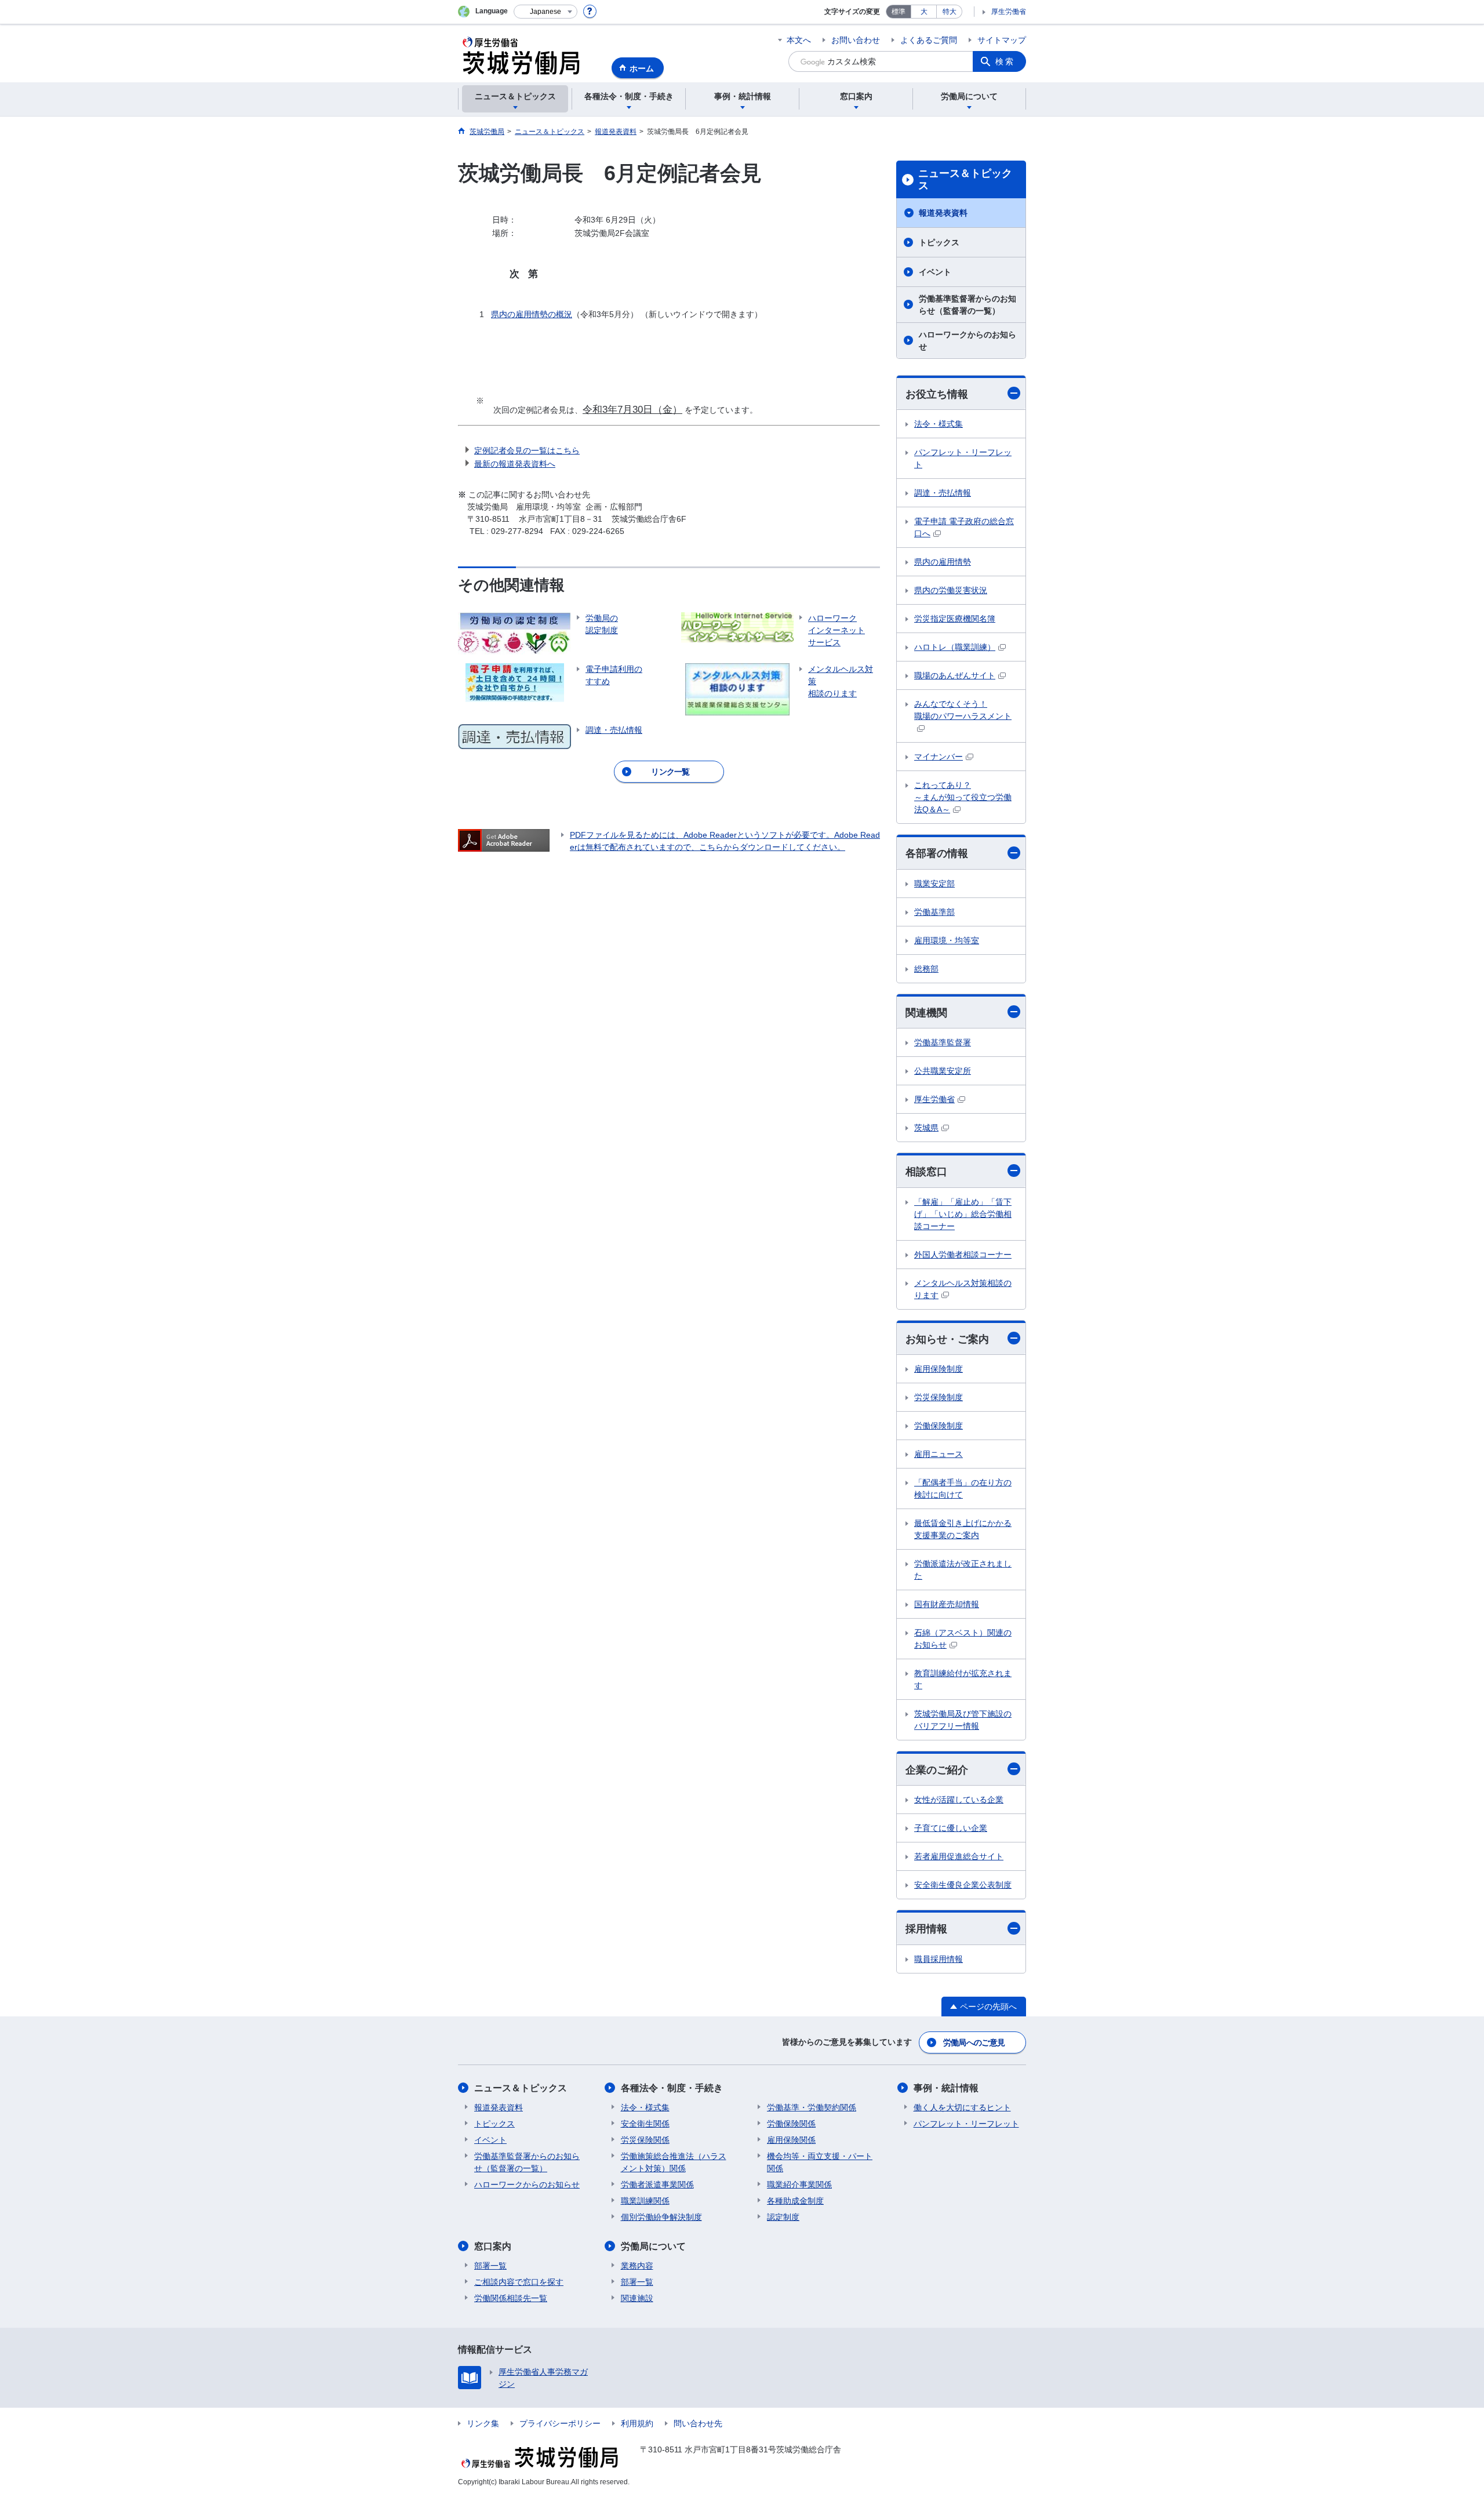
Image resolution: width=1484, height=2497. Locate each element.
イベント (935, 272)
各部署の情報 (937, 853)
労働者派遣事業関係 (657, 2185)
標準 (899, 12)
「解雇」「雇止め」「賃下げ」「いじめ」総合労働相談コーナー (963, 1214)
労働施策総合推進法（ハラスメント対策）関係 (674, 2162)
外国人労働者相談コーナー (963, 1255)
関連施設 (637, 2298)
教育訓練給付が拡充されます (963, 1679)
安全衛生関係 (645, 2124)
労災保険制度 (939, 1397)
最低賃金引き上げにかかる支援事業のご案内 (963, 1529)
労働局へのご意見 (974, 2042)
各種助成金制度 (795, 2201)
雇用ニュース (939, 1454)
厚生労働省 (1009, 12)
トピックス (939, 242)
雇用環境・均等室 (947, 940)
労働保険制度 (939, 1426)
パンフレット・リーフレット (963, 458)
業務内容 (637, 2266)
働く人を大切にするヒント (962, 2107)
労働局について (653, 2246)
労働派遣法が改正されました (963, 1570)
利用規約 (637, 2423)
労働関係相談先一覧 (511, 2298)
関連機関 (926, 1013)
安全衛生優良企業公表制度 (963, 1885)
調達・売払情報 (943, 493)
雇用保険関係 (791, 2140)
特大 (950, 12)
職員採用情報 (939, 1959)
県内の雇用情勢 (943, 562)
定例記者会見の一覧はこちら (527, 450)
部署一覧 (490, 2266)
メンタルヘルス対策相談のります (963, 1289)
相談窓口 (926, 1172)
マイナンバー (939, 757)
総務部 (926, 969)
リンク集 (483, 2423)
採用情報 (926, 1929)
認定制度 (783, 2217)
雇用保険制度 (939, 1369)
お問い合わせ (856, 40)
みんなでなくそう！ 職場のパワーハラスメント (963, 710)
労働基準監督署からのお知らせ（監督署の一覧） (967, 305)
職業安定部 (934, 884)
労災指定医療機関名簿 (955, 619)
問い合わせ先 (698, 2423)
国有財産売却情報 (947, 1604)
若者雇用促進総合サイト (959, 1856)
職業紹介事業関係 (799, 2185)
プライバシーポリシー (560, 2423)
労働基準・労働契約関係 (812, 2107)
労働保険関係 (791, 2124)
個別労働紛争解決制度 (661, 2217)
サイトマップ (1002, 40)
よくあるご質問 (929, 40)
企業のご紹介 (937, 1770)
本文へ (799, 40)
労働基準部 (934, 912)
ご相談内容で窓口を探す (519, 2282)
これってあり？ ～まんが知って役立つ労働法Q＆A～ (963, 797)
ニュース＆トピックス (965, 180)
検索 (1005, 61)
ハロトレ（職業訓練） (955, 647)
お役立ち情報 (937, 394)
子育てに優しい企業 (951, 1828)
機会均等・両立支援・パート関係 (820, 2162)
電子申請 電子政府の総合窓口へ (964, 527)
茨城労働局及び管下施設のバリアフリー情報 (963, 1720)
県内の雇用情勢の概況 (532, 314)
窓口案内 (493, 2246)
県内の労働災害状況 (951, 590)
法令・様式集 (939, 424)
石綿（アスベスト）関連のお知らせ (963, 1639)
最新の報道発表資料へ (515, 464)
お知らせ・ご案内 (947, 1339)
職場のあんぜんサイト (955, 675)
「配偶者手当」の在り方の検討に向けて (963, 1489)
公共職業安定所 (943, 1071)
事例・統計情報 (946, 2088)
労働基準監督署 (943, 1042)
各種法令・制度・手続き (672, 2088)
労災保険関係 (645, 2140)
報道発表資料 (943, 213)
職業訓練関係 (645, 2201)
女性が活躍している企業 (959, 1800)
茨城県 (926, 1128)
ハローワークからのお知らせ (967, 341)
